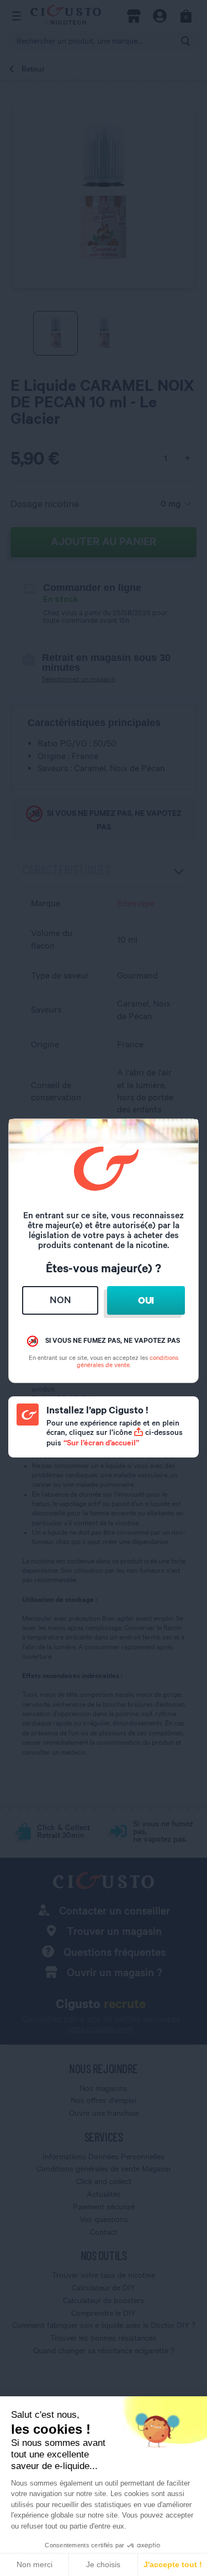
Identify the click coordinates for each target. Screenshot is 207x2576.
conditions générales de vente (128, 1361)
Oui (146, 1300)
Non (60, 1300)
